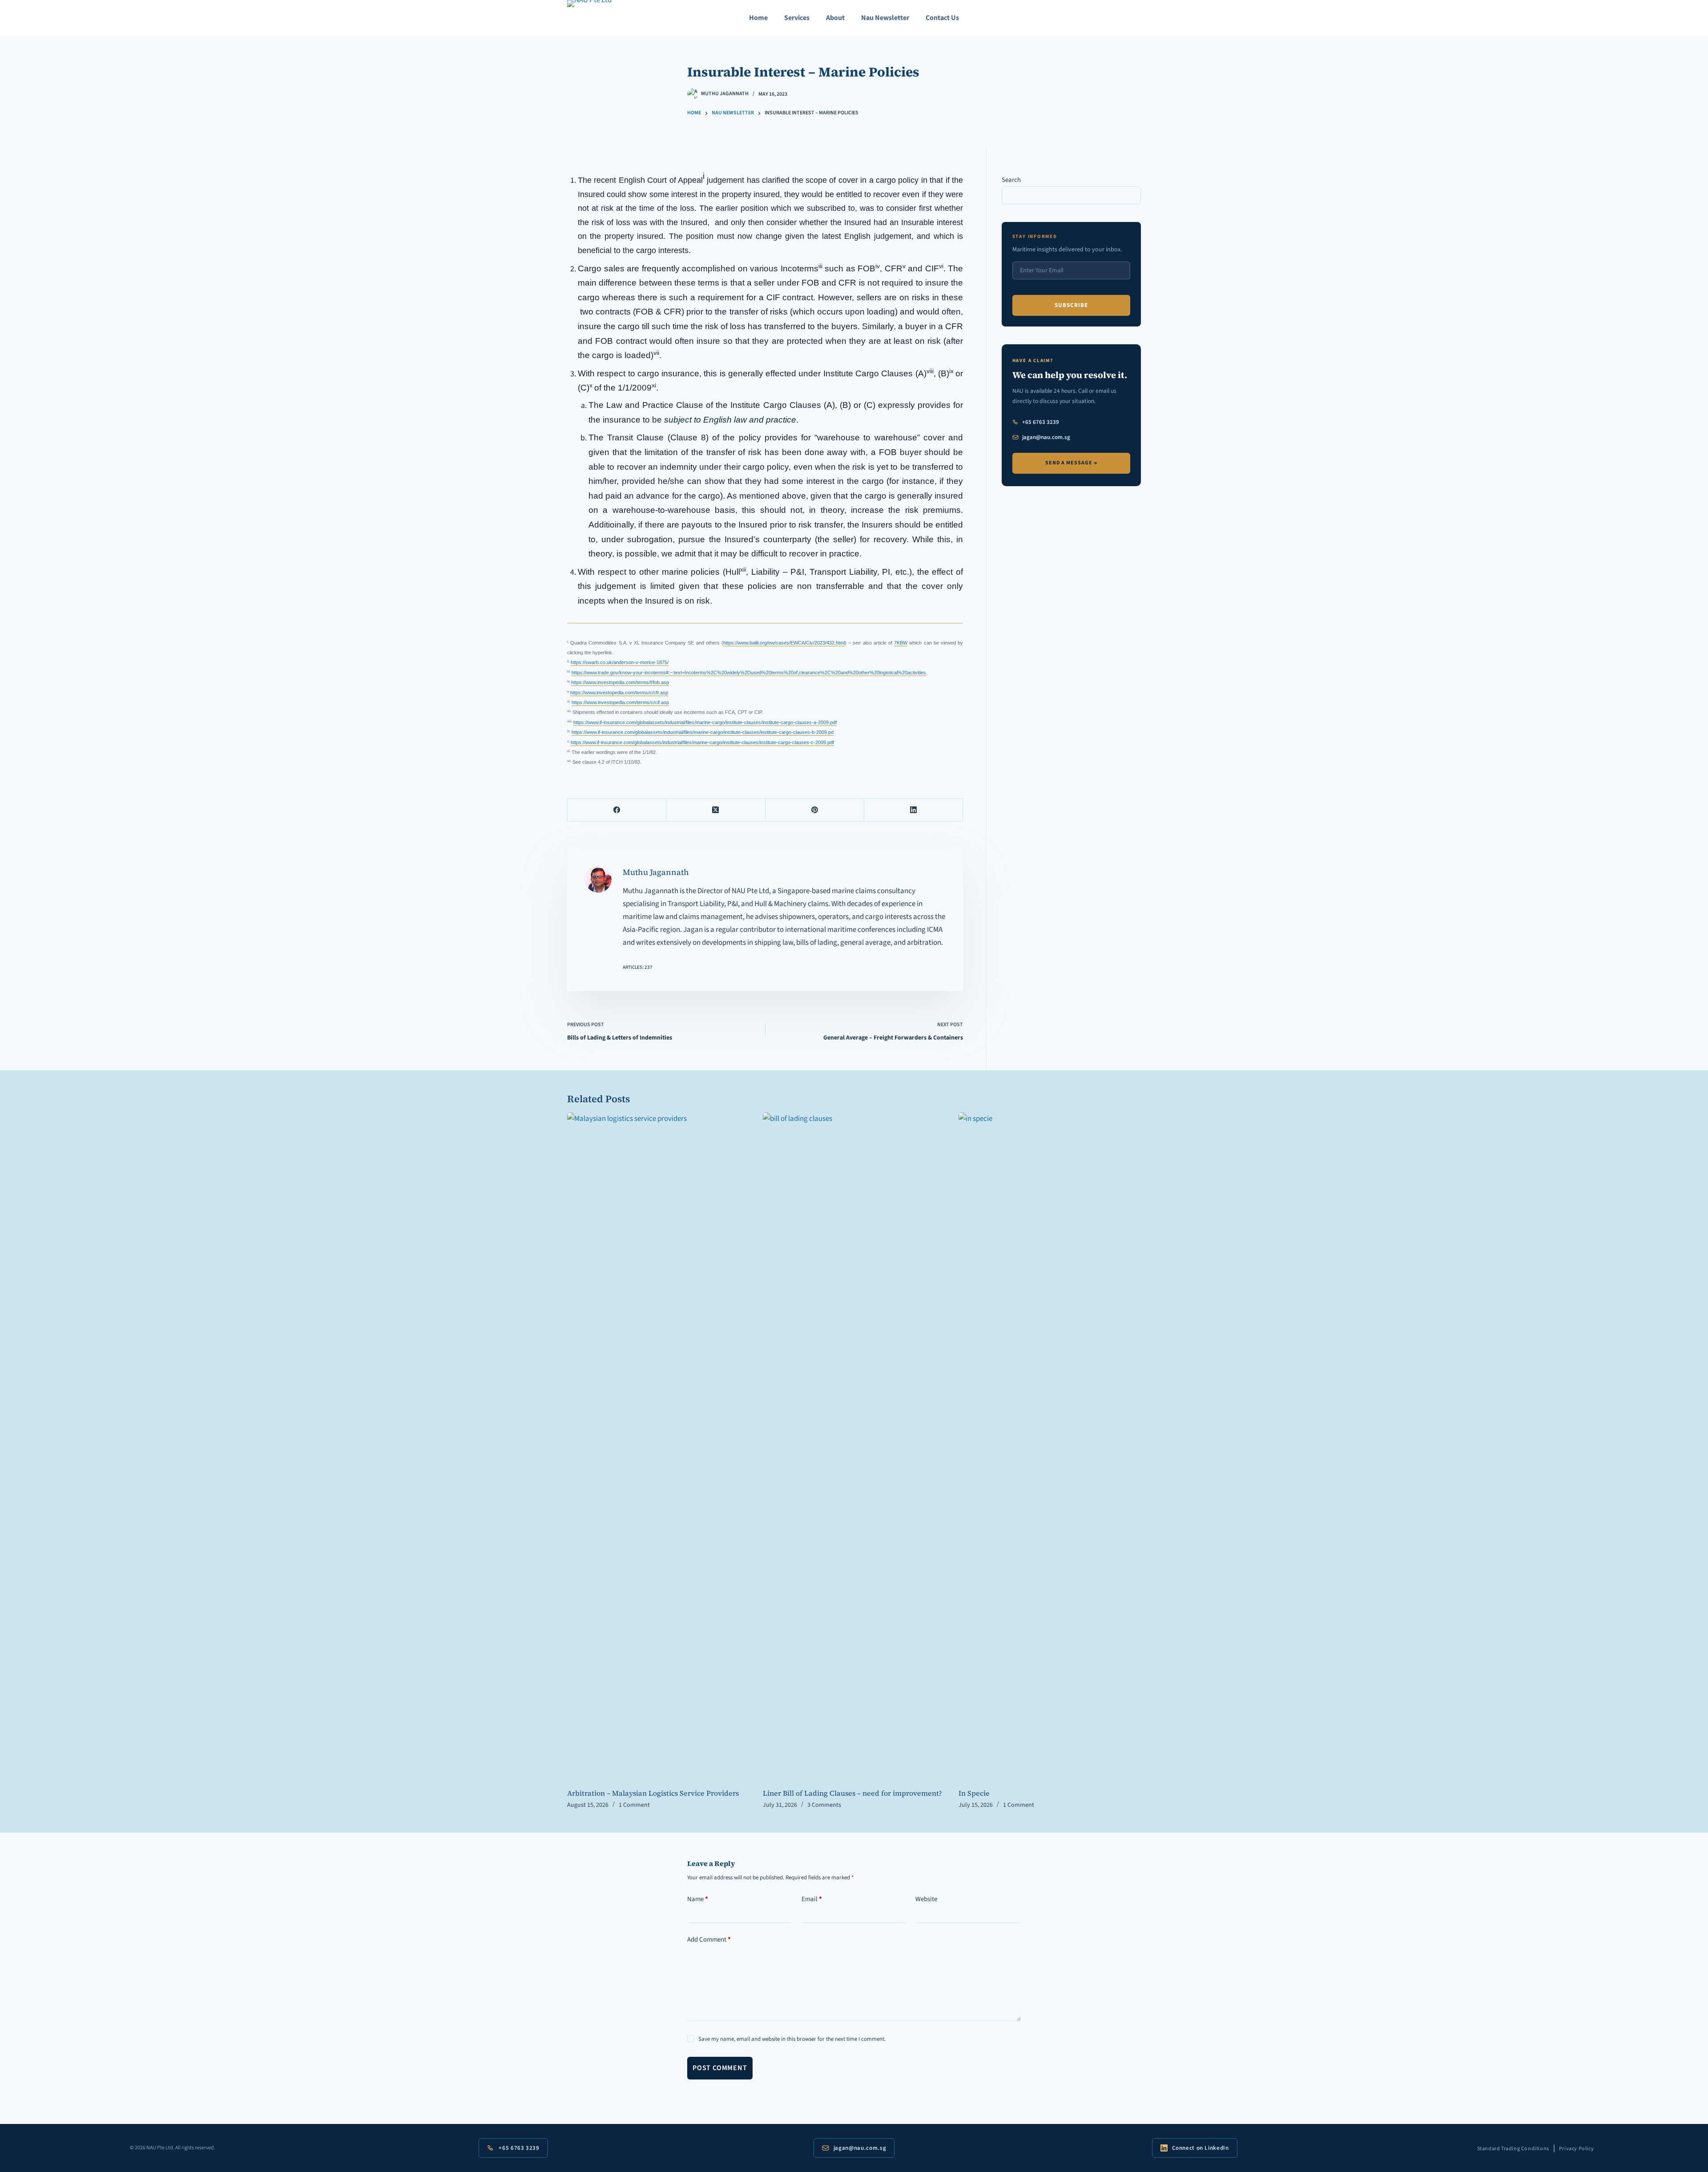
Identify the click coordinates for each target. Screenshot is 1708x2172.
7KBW (901, 643)
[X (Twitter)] (716, 810)
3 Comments (824, 1805)
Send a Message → (1071, 463)
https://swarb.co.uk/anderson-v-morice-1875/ (620, 662)
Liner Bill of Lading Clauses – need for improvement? (852, 1793)
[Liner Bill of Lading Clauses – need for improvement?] (854, 1446)
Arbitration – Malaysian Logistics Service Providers (653, 1793)
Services (797, 18)
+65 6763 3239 (1041, 422)
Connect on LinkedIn (1200, 2148)
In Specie (974, 1793)
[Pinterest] (815, 810)
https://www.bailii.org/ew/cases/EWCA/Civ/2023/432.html (784, 643)
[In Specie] (1050, 1446)
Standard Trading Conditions (1513, 2149)
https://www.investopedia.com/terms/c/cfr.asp (619, 693)
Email (812, 1899)
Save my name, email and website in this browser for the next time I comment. (792, 2039)
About (835, 18)
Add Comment (709, 1940)
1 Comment (634, 1805)
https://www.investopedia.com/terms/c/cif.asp (620, 702)
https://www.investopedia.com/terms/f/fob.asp (620, 682)
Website (926, 1899)
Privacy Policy (1576, 2149)
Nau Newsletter (885, 18)
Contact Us (942, 18)
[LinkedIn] (914, 810)
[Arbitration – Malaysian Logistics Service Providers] (658, 1446)
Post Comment (720, 2068)
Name (698, 1899)
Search (1011, 180)
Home (758, 18)
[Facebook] (617, 810)
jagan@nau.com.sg (1046, 437)
